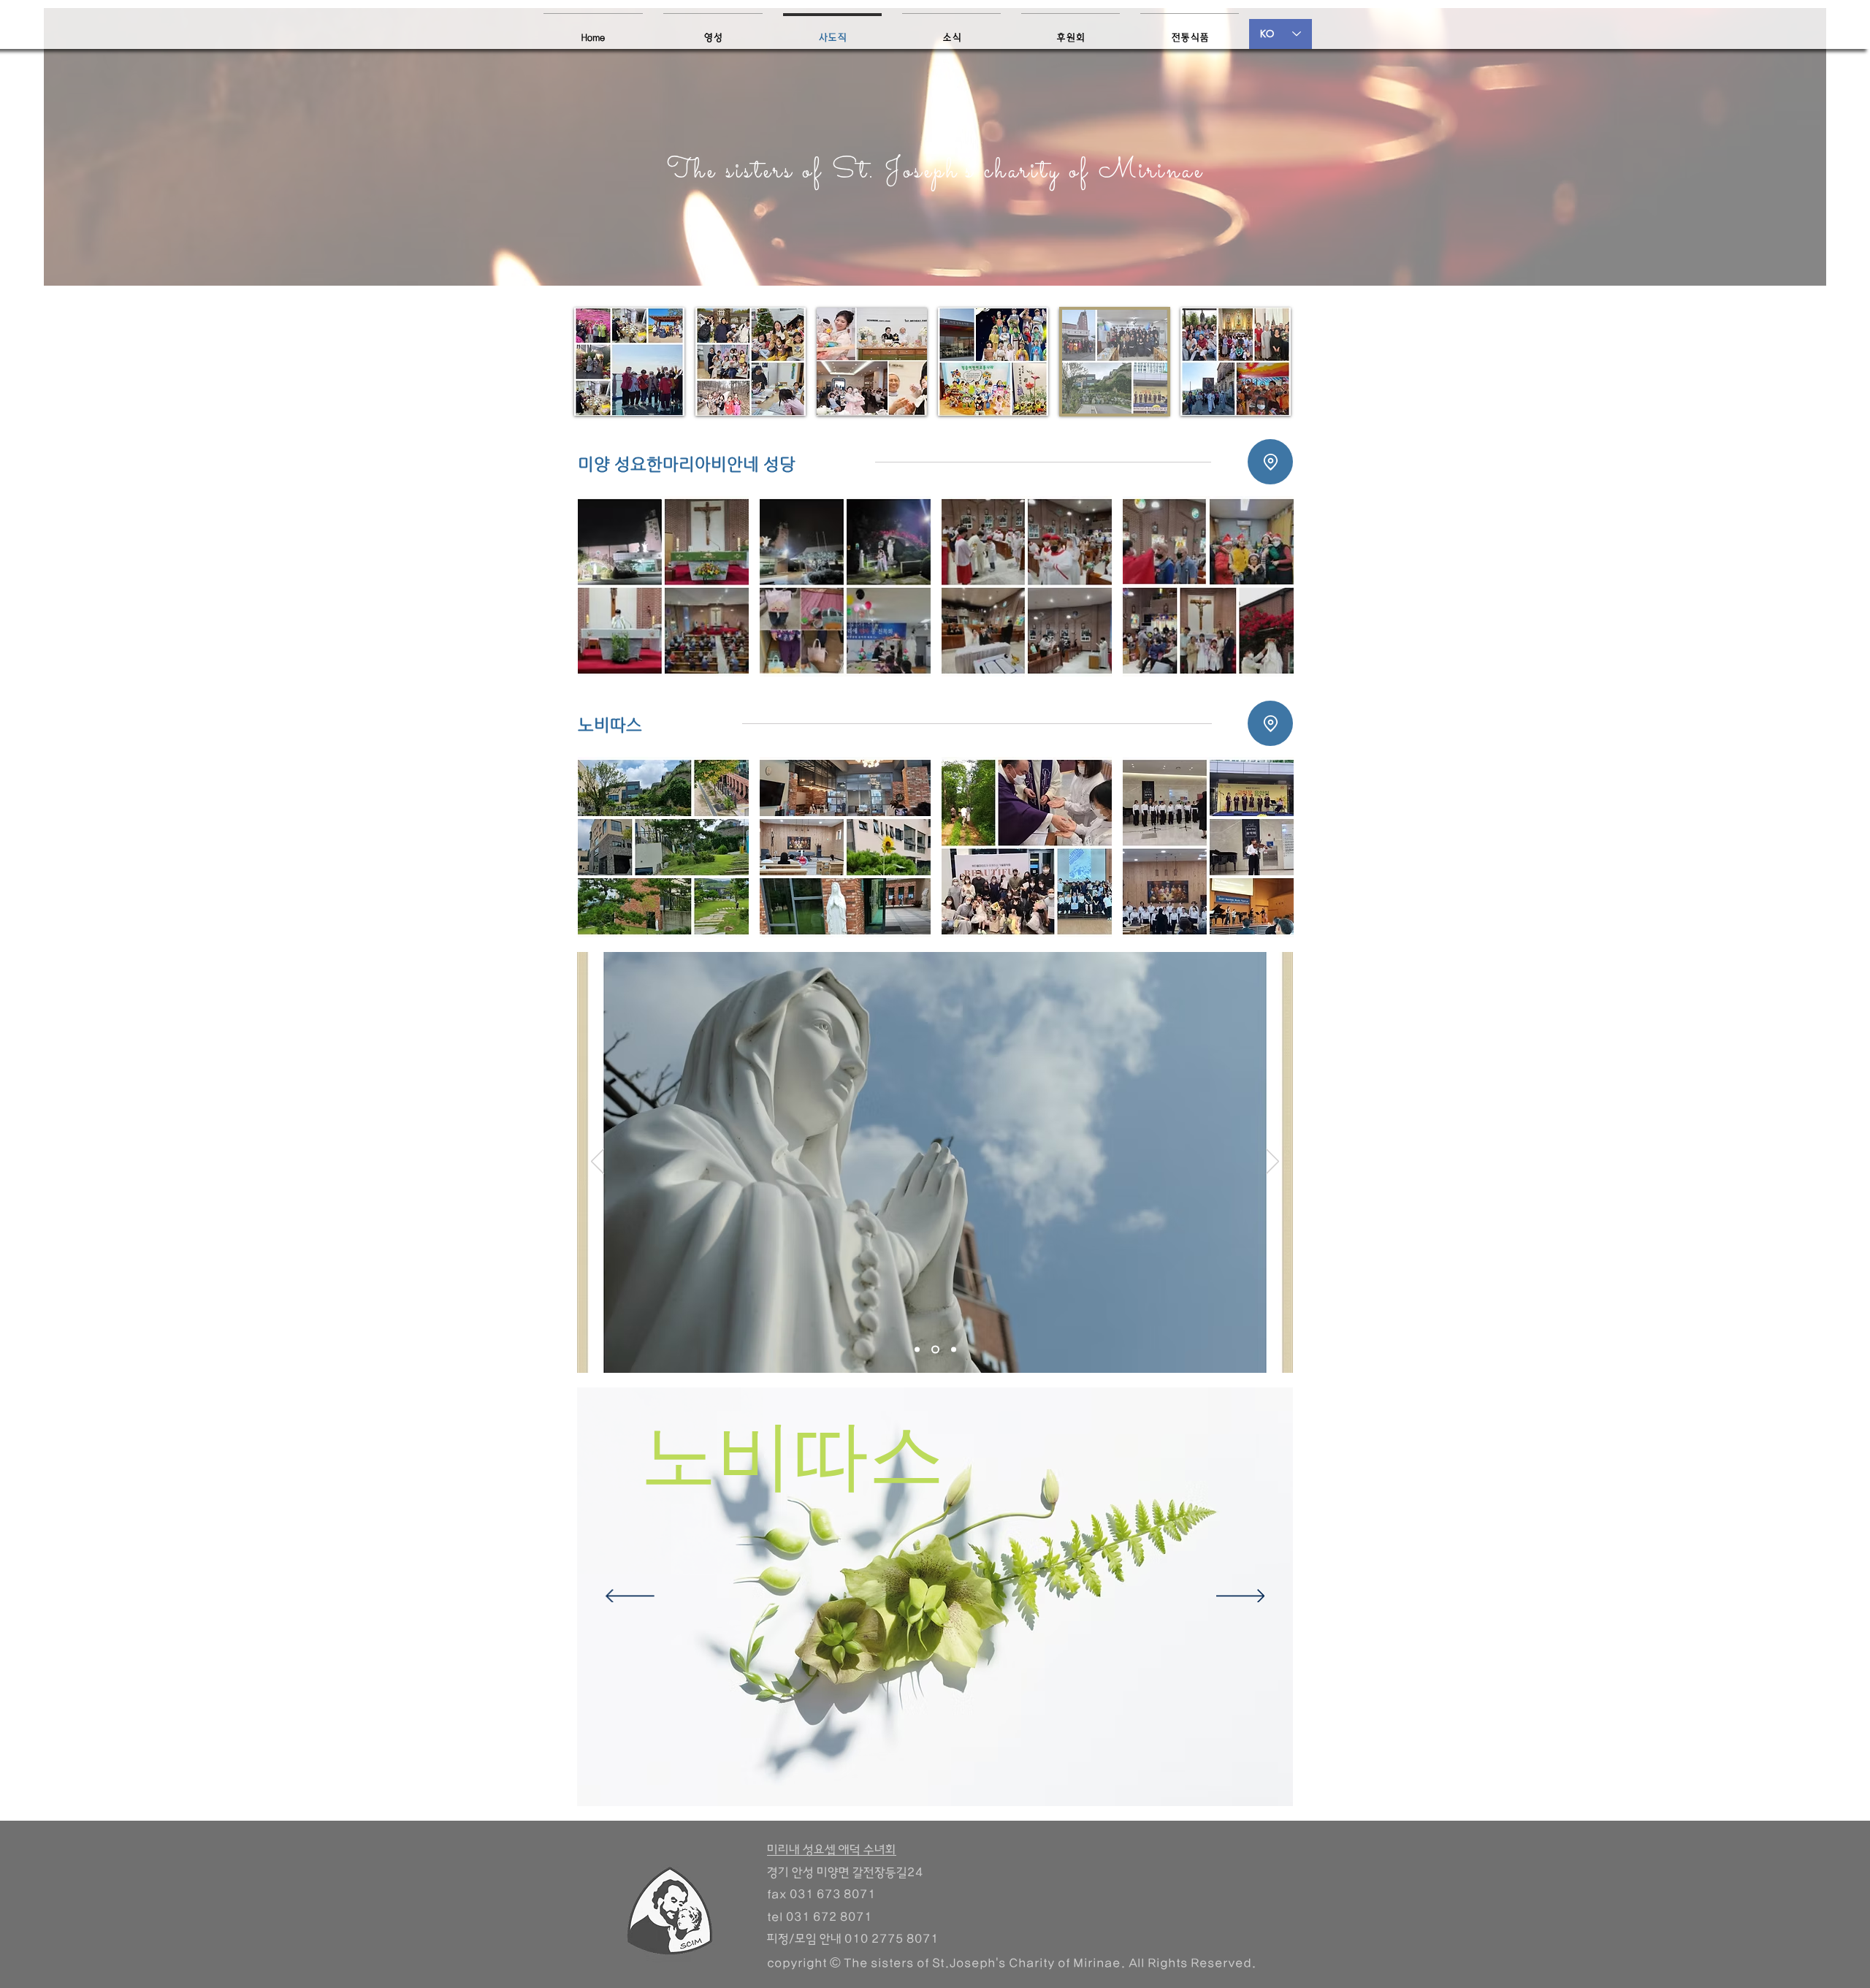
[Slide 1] (917, 1350)
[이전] (598, 1162)
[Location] (1270, 462)
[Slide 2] (935, 1350)
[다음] (1272, 1162)
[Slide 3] (954, 1350)
